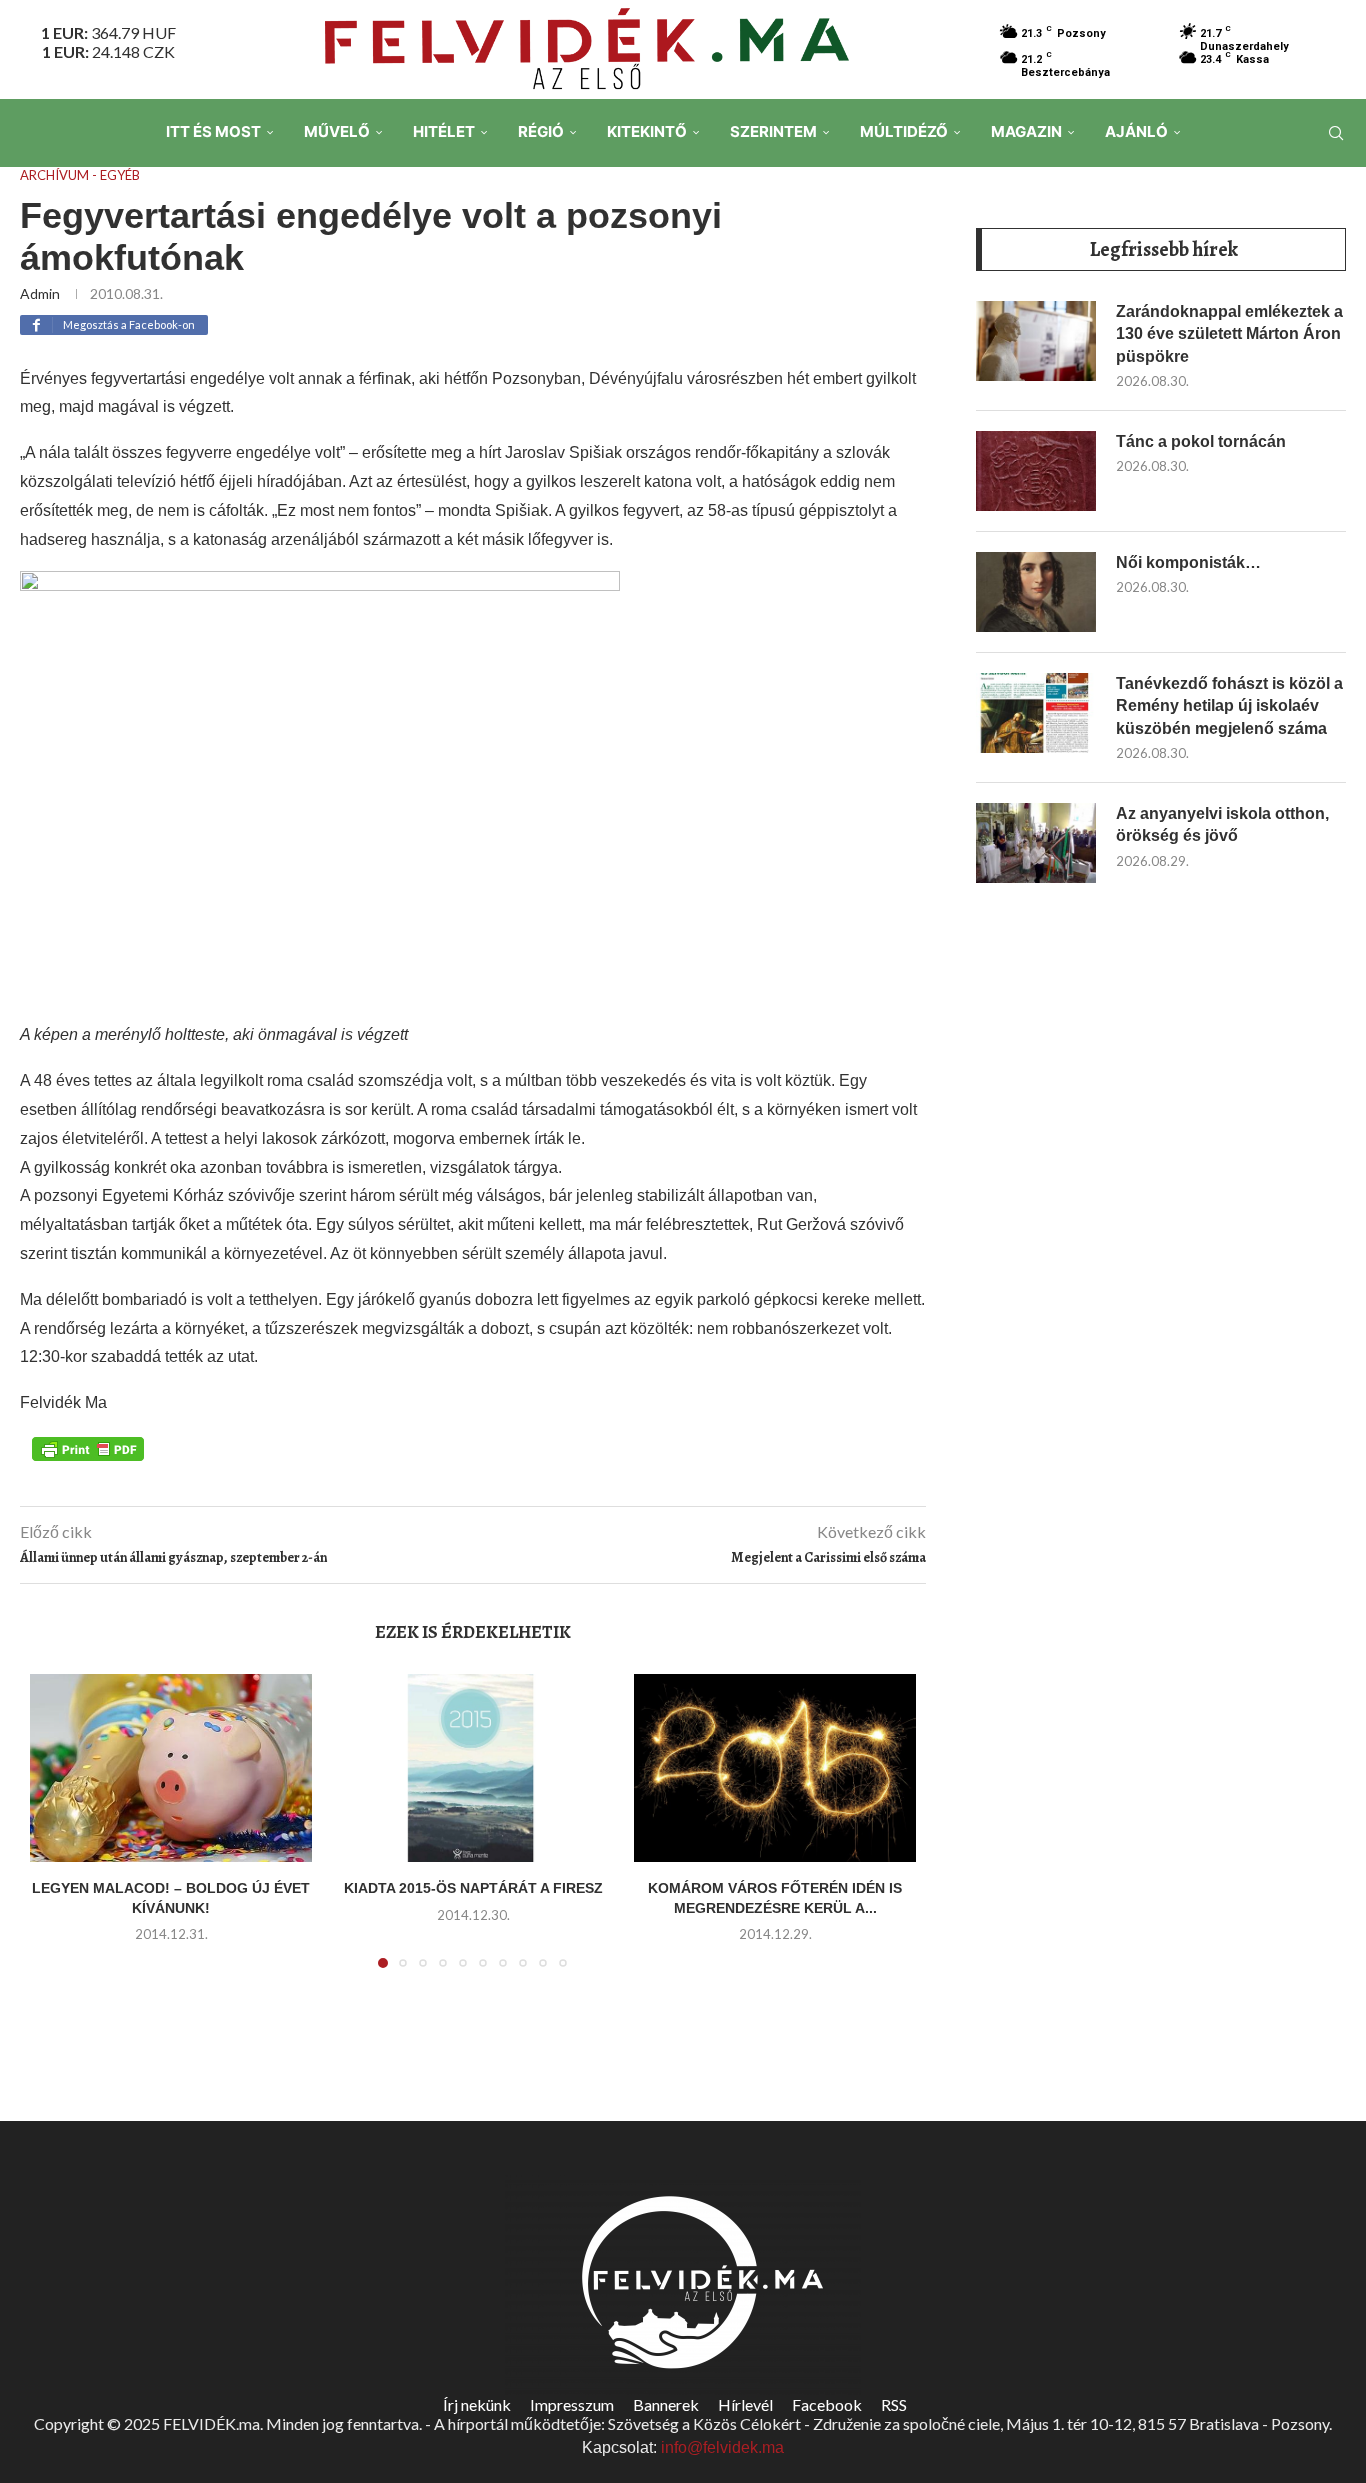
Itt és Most (213, 131)
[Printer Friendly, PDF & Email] (88, 1448)
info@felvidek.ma (722, 2447)
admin (40, 293)
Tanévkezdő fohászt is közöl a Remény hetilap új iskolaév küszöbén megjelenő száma (1229, 706)
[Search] (1336, 133)
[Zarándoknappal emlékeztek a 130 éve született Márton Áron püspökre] (1036, 341)
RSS (894, 2404)
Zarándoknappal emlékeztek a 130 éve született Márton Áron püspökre (1229, 334)
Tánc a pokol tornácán (1201, 441)
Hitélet (444, 131)
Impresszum (572, 2404)
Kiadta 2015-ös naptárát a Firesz (473, 1888)
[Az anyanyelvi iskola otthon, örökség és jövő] (1036, 843)
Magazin (1026, 131)
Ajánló (1136, 131)
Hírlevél (745, 2404)
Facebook (827, 2404)
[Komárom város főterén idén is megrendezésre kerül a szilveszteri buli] (775, 1768)
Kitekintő (647, 131)
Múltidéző (904, 131)
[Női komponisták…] (1036, 592)
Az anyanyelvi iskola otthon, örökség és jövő (1222, 824)
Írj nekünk (477, 2404)
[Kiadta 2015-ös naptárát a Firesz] (473, 1768)
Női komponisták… (1188, 562)
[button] (57, 1833)
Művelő (337, 131)
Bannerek (666, 2404)
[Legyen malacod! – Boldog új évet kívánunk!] (171, 1768)
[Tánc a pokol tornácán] (1036, 471)
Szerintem (773, 131)
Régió (541, 131)
